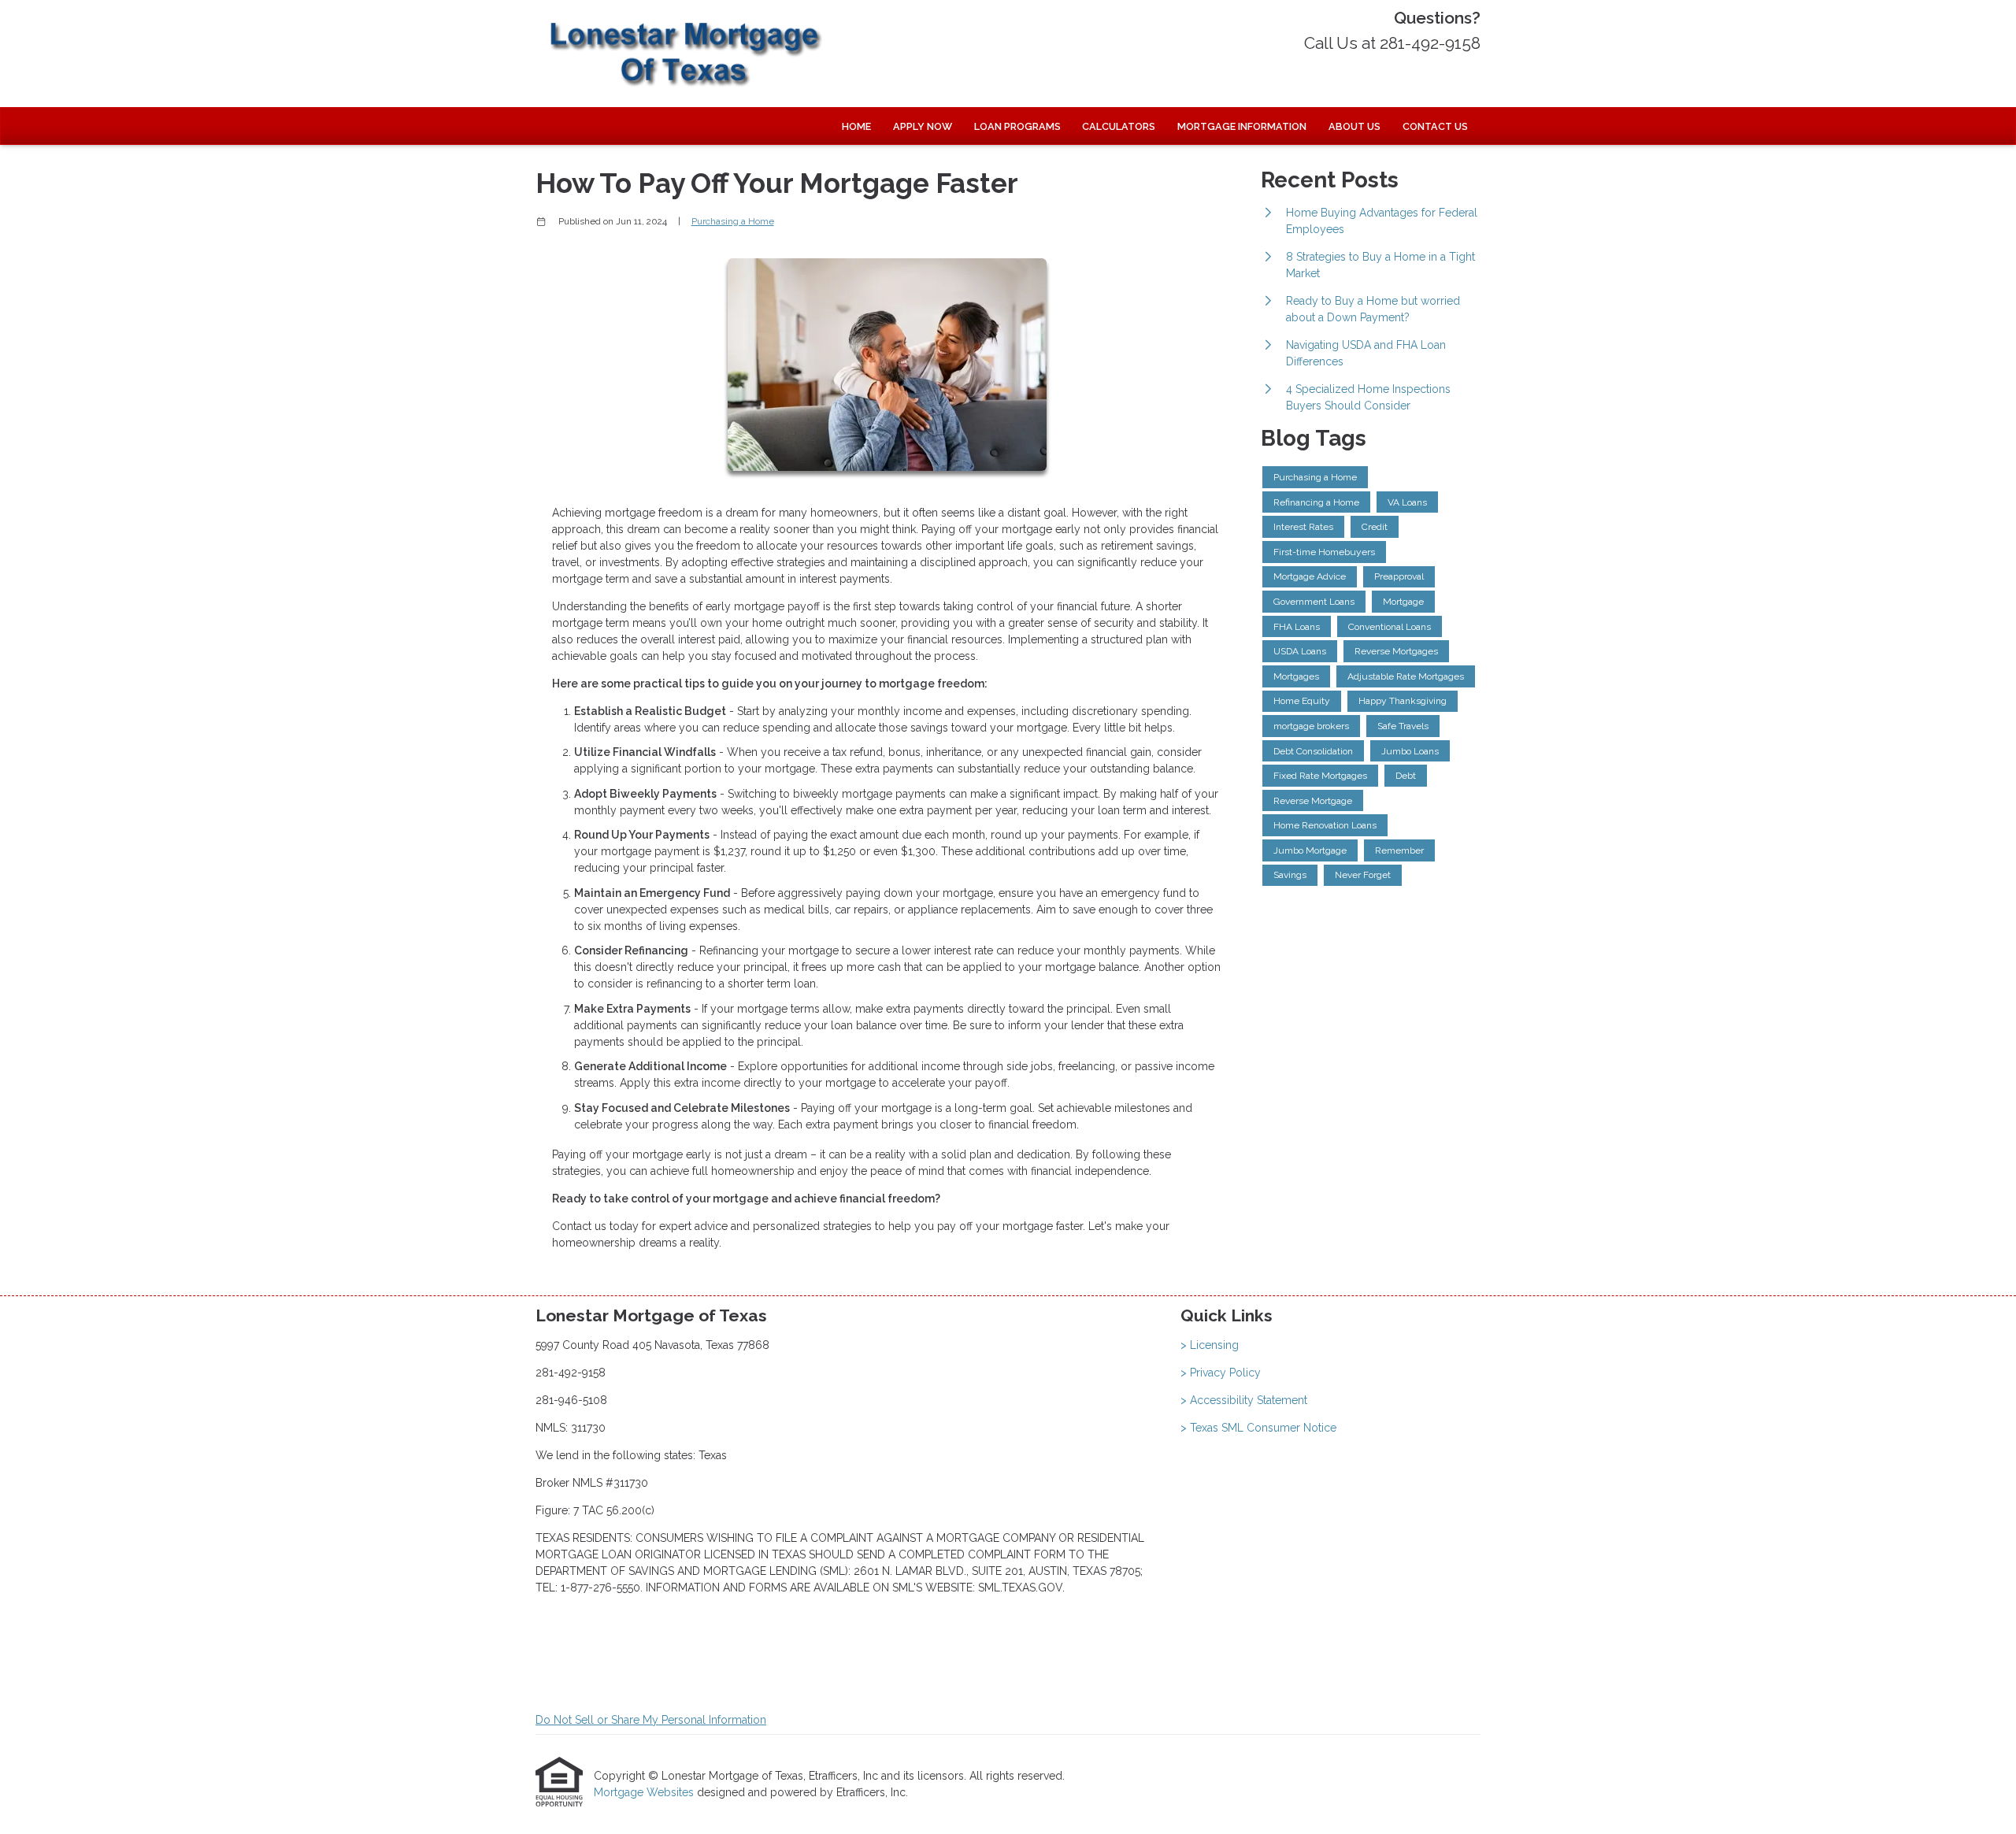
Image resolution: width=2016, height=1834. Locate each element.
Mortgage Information (1242, 126)
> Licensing (1210, 1345)
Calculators (1119, 126)
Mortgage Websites (645, 1792)
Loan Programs (1017, 126)
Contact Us (1435, 126)
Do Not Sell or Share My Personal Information (651, 1720)
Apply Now (923, 126)
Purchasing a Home (733, 221)
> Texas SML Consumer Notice (1258, 1428)
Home (856, 126)
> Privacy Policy (1221, 1373)
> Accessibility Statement (1244, 1400)
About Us (1354, 126)
